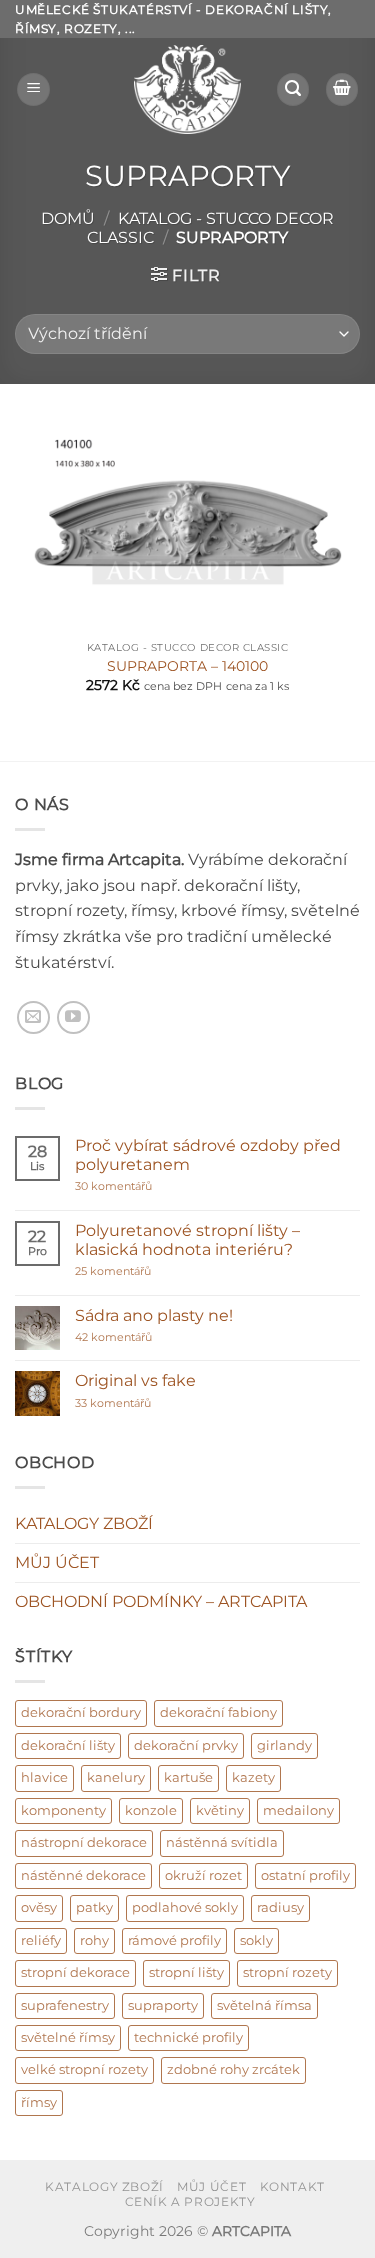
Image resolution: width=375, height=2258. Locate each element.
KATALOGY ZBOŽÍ (84, 1523)
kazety (253, 1777)
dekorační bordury (81, 1712)
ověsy (39, 1907)
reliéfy (41, 1940)
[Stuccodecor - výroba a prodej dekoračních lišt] (188, 89)
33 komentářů (134, 1403)
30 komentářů (151, 1186)
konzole (151, 1810)
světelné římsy (68, 2037)
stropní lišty (186, 1972)
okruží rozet (203, 1875)
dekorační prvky (186, 1745)
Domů (68, 218)
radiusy (280, 1907)
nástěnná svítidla (222, 1842)
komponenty (63, 1810)
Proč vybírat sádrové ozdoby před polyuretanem (208, 1155)
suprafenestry (65, 2005)
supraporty (163, 2005)
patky (94, 1907)
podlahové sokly (185, 1907)
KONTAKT (292, 2186)
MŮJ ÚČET (57, 1562)
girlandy (284, 1745)
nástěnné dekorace (83, 1875)
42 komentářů (135, 1337)
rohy (94, 1940)
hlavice (44, 1777)
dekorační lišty (68, 1745)
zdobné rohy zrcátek (233, 2069)
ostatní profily (305, 1875)
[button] (33, 89)
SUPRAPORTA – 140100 (187, 666)
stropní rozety (287, 1972)
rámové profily (174, 1940)
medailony (298, 1810)
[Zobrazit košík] (342, 89)
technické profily (188, 2037)
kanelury (116, 1777)
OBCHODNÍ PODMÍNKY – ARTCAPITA (161, 1601)
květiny (220, 1810)
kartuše (188, 1777)
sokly (256, 1940)
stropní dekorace (75, 1972)
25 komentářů (152, 1271)
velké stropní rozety (84, 2069)
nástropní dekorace (84, 1842)
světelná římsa (264, 2005)
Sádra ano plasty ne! (154, 1315)
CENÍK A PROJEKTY (190, 2201)
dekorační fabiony (218, 1712)
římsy (39, 2102)
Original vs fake (135, 1380)
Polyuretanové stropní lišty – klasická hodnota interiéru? (187, 1240)
